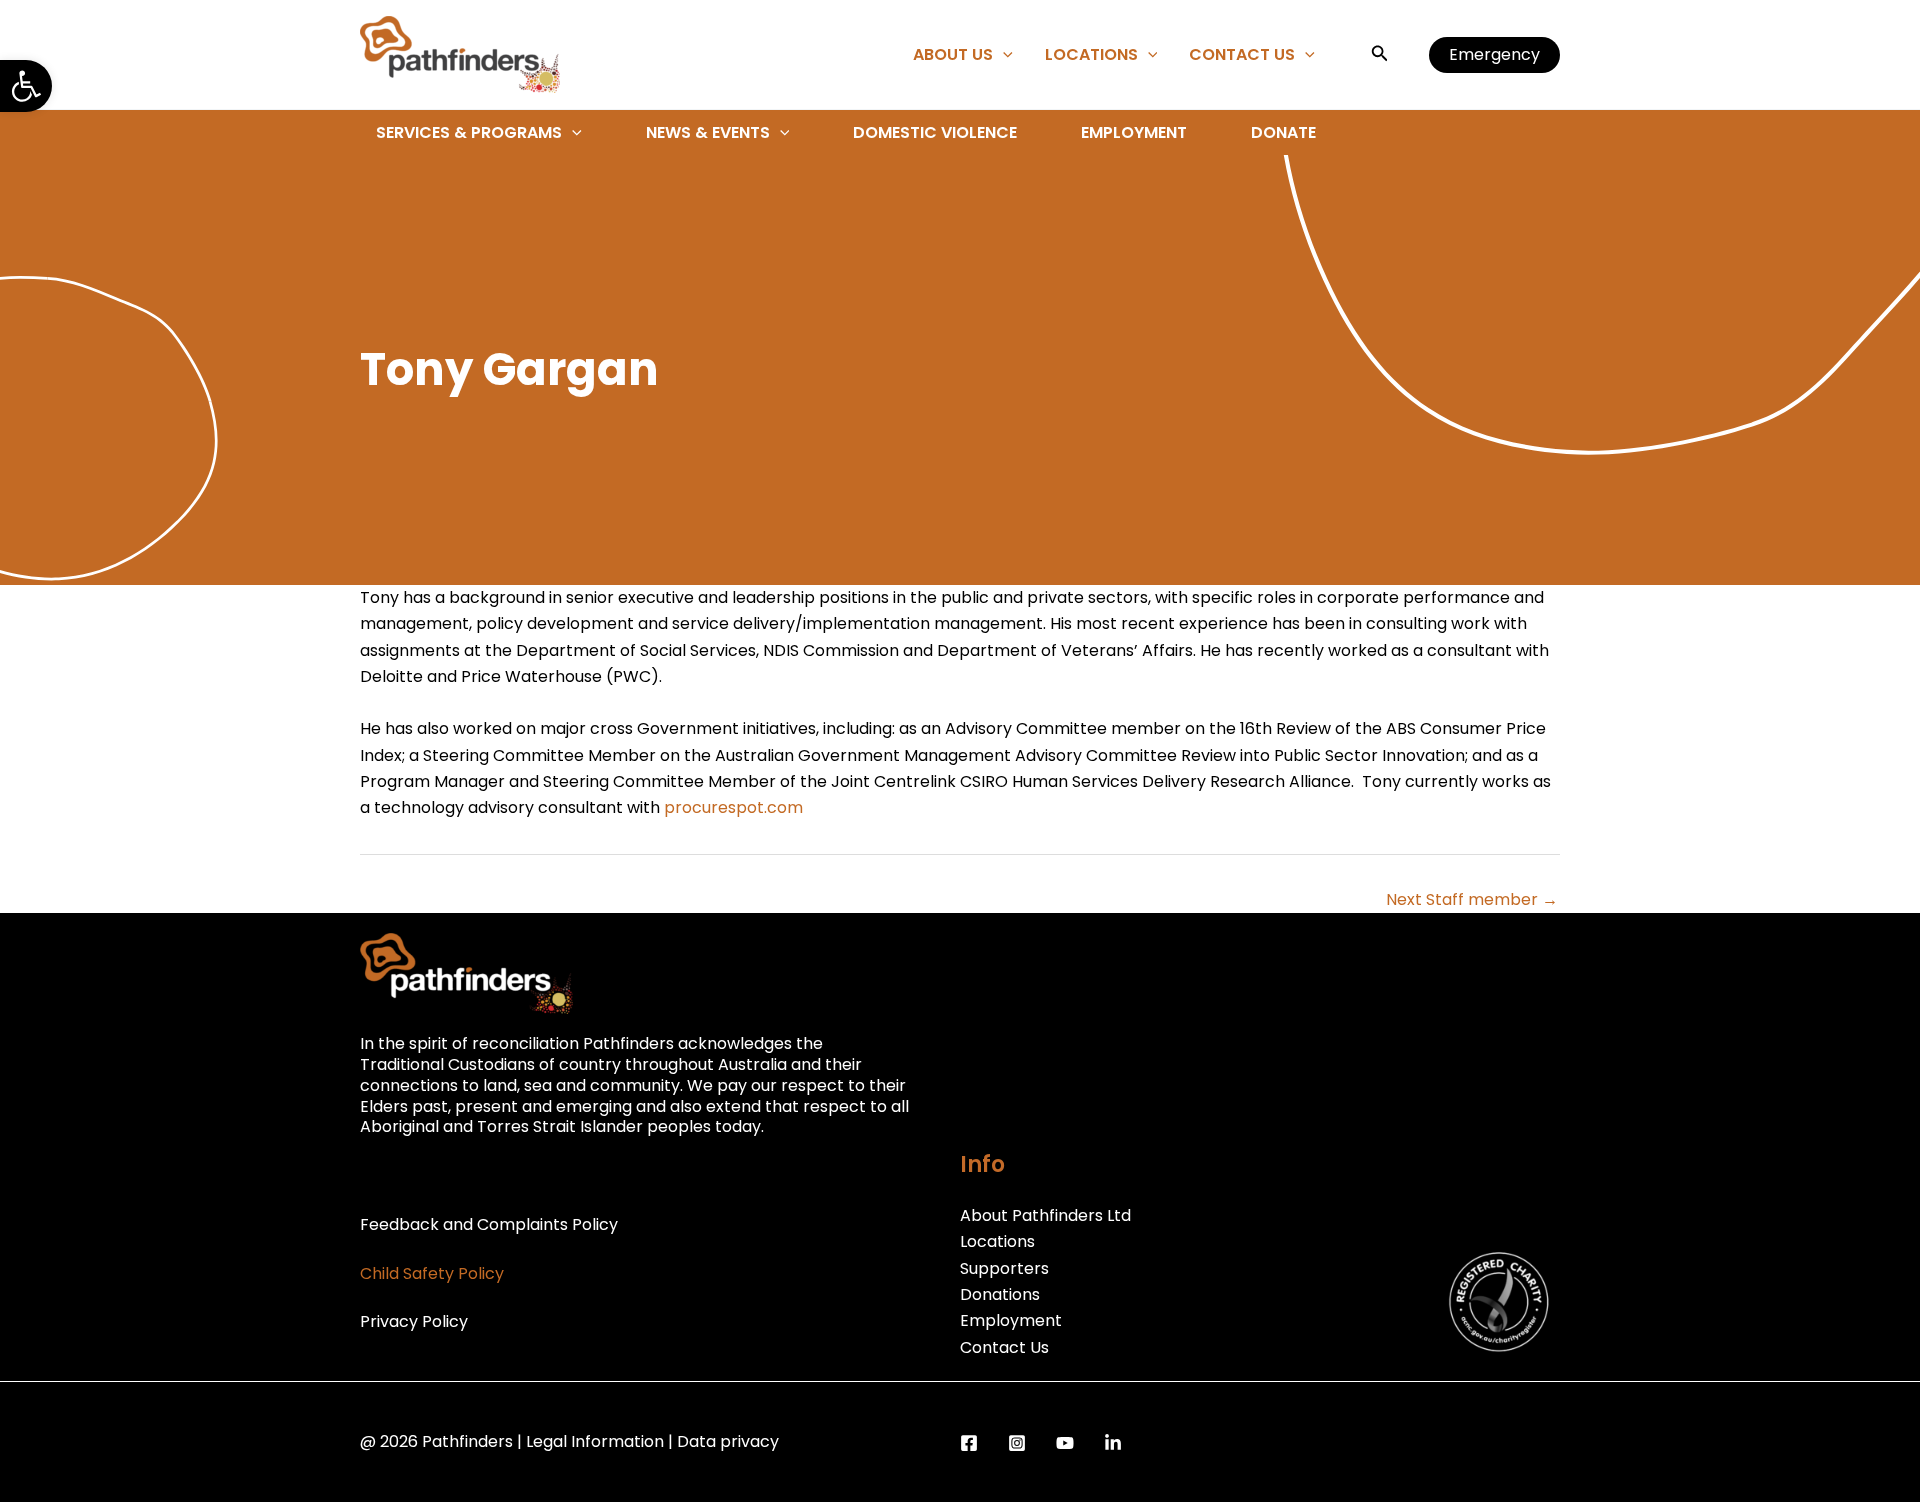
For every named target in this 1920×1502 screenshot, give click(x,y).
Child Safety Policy (432, 1273)
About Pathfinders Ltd (1045, 1215)
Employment (1134, 132)
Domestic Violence (935, 132)
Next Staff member (1472, 900)
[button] (26, 86)
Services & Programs (469, 132)
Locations (1091, 54)
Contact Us (1242, 54)
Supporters (1004, 1268)
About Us (953, 54)
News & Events (708, 132)
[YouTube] (1065, 1443)
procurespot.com (733, 807)
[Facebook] (969, 1443)
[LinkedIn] (1113, 1443)
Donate (1283, 132)
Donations (1000, 1294)
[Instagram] (1017, 1443)
